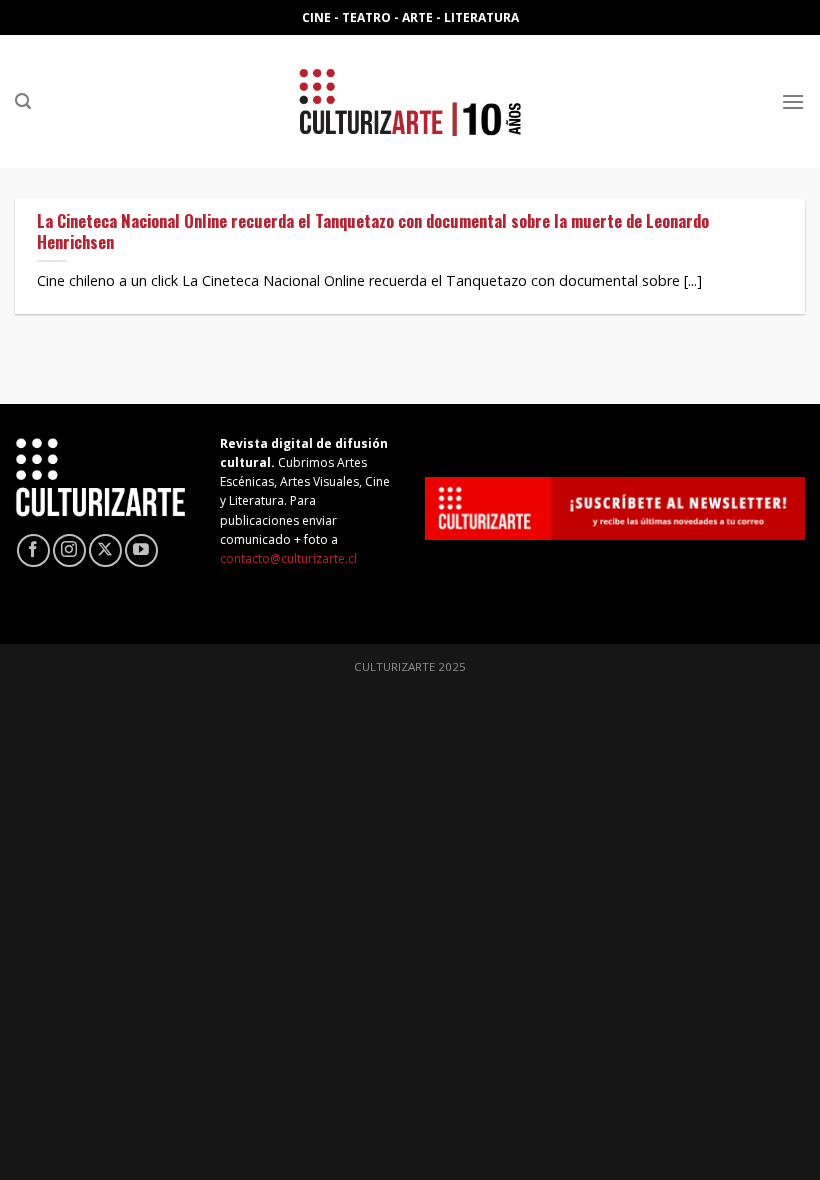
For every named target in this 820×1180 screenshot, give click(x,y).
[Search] (23, 101)
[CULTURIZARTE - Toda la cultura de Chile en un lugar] (410, 101)
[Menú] (793, 101)
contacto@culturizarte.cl (288, 558)
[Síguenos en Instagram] (69, 550)
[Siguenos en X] (105, 550)
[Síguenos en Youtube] (141, 550)
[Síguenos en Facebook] (33, 550)
